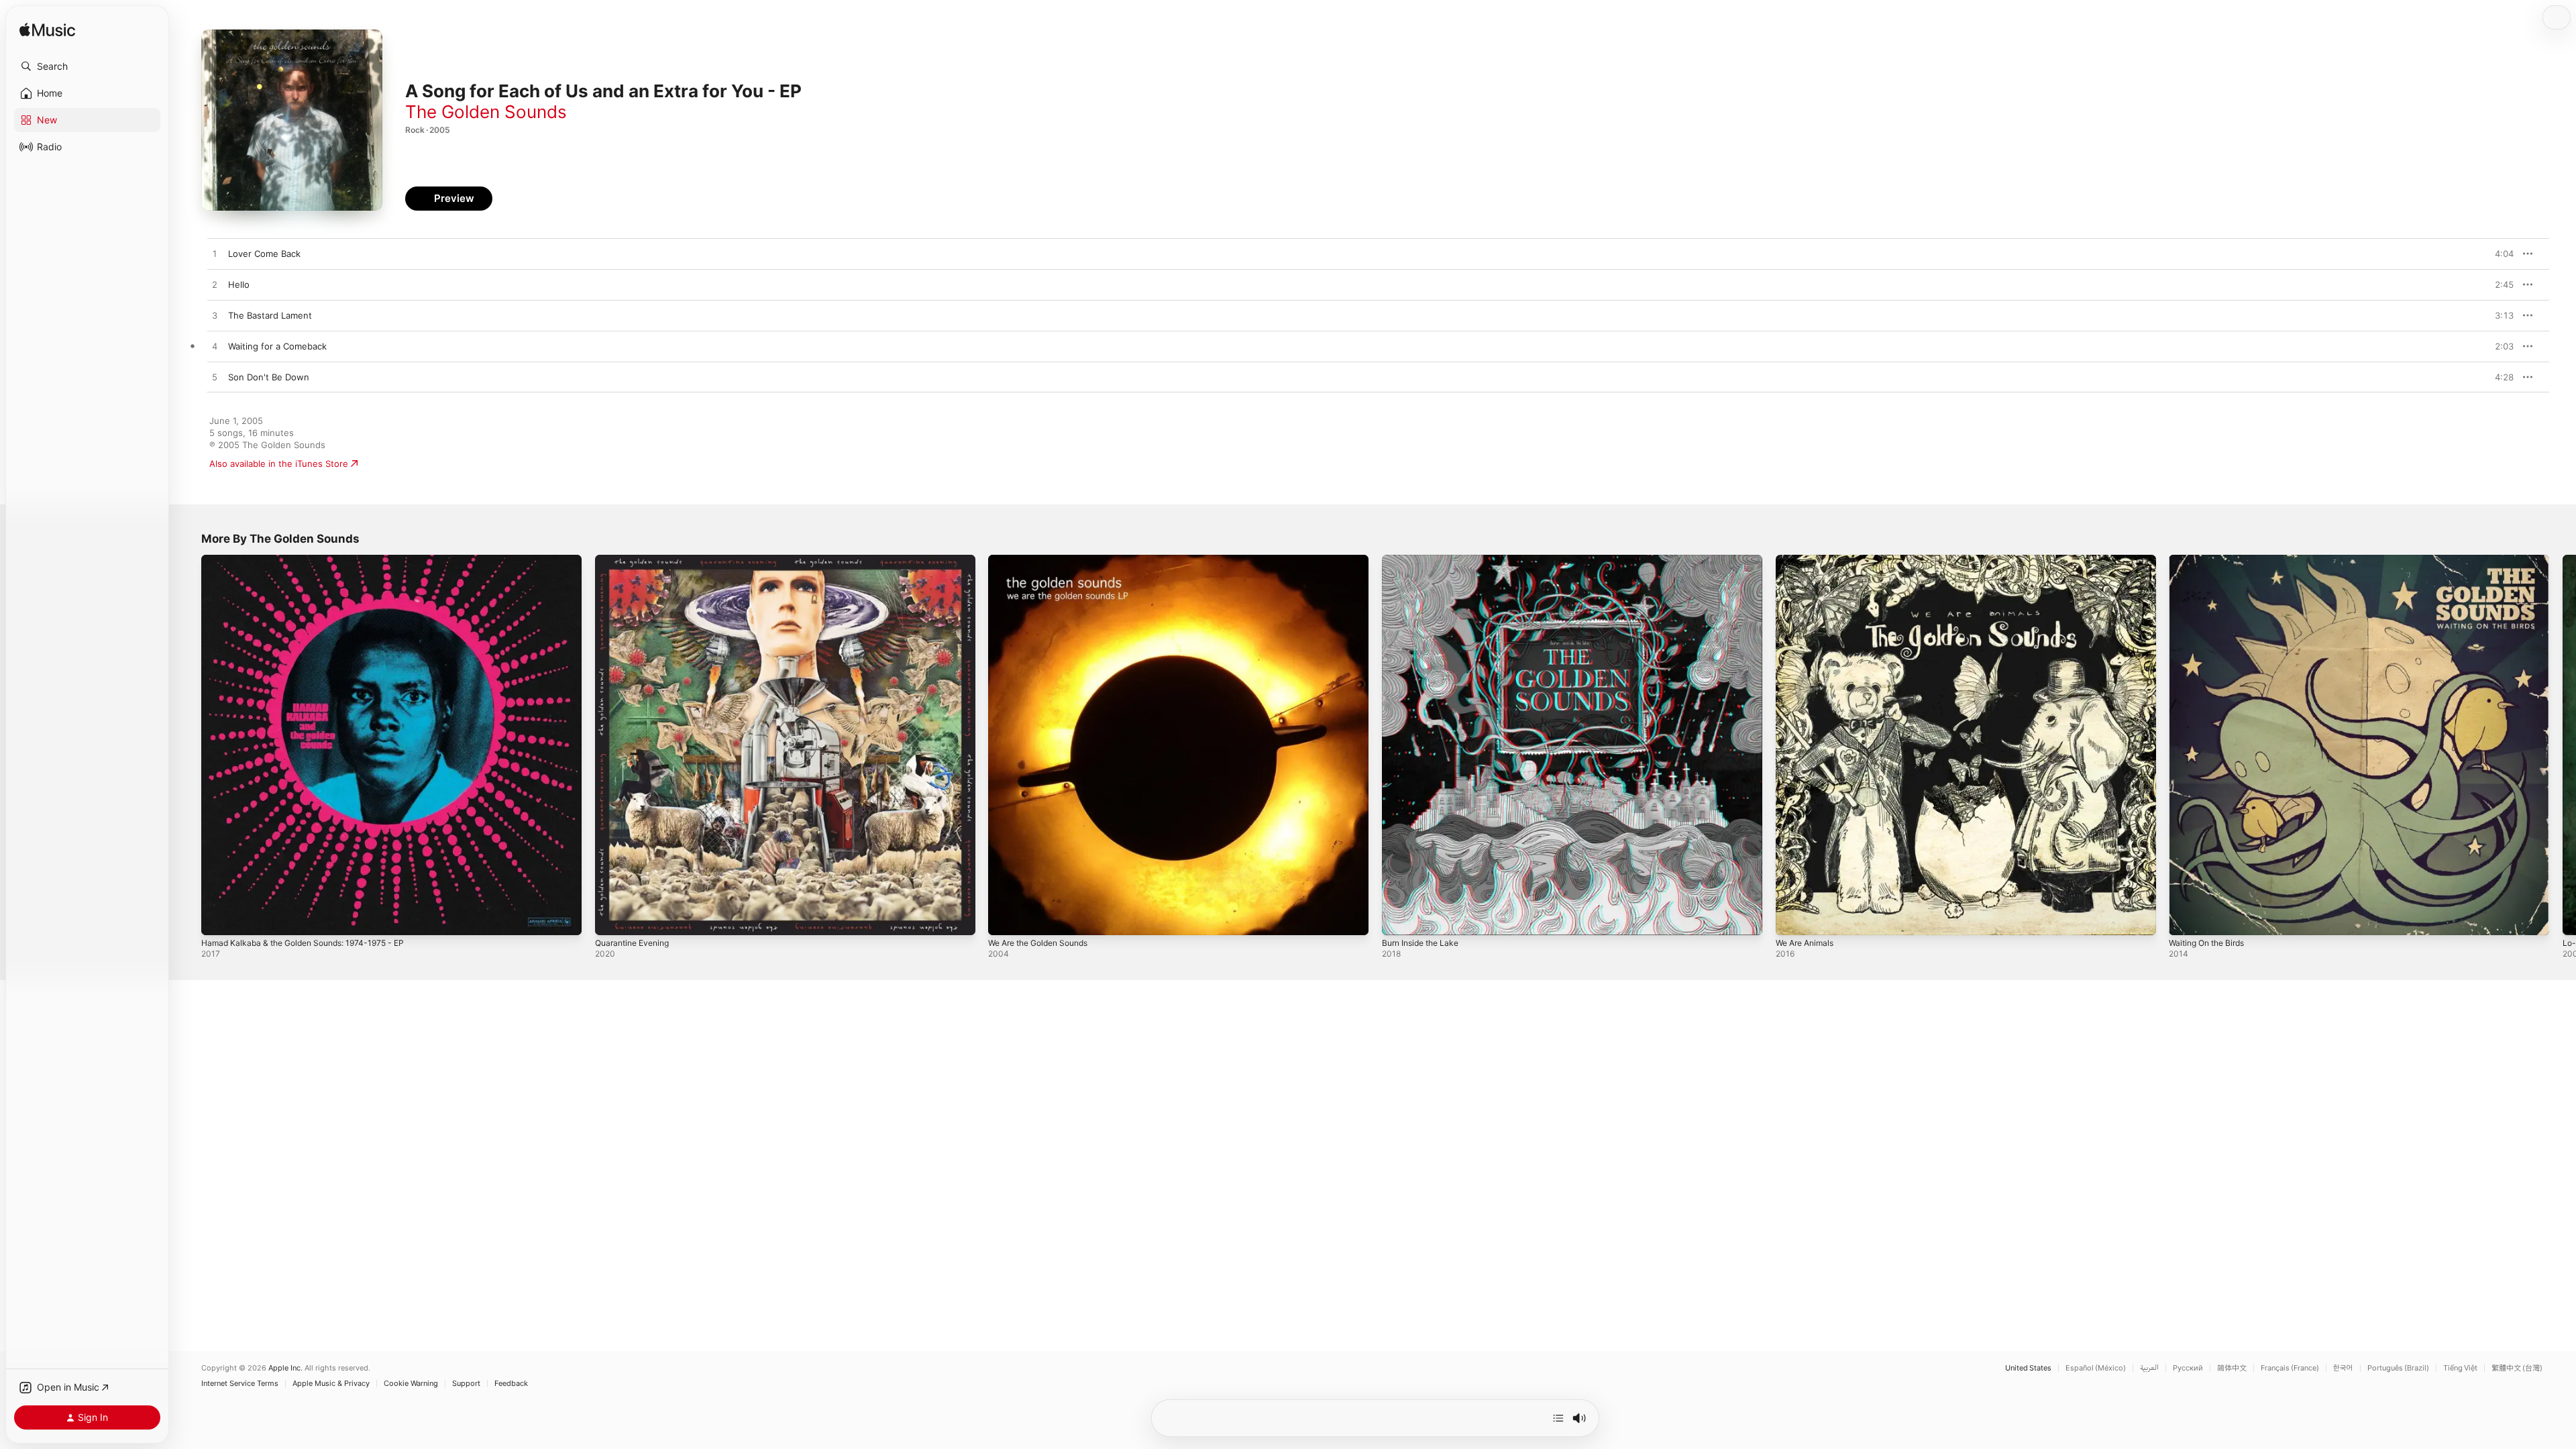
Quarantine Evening (636, 560)
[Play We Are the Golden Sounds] (1005, 918)
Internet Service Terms (240, 1384)
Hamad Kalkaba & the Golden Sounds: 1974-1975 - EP (313, 560)
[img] (47, 31)
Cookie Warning (411, 1384)
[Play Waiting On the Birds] (2186, 918)
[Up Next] (1558, 1418)
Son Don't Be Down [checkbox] (269, 377)
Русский (2188, 1368)
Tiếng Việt (2460, 1368)
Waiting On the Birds (2211, 560)
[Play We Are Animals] (1792, 918)
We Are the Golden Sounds (1045, 560)
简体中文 (2232, 1368)
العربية (2149, 1368)
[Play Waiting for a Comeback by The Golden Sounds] (215, 347)
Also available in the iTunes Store (279, 464)
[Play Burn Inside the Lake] (1399, 918)
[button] (87, 66)
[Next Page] (2563, 745)
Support (466, 1384)
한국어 (2343, 1368)
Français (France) (2290, 1368)
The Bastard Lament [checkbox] (270, 315)
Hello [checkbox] (239, 284)
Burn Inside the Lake (1425, 560)
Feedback (511, 1384)
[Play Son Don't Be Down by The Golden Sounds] (215, 378)
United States (2028, 1368)
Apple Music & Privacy (331, 1384)
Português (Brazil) (2398, 1368)
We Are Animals (1808, 560)
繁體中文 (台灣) (2517, 1368)
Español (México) (2096, 1368)
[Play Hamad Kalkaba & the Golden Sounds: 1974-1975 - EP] (218, 918)
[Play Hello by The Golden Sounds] (215, 285)
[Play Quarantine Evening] (612, 918)
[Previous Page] (188, 745)
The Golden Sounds (486, 112)
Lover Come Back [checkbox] (264, 254)
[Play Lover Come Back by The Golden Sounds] (215, 254)
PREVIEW (2499, 254)
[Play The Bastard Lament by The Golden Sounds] (215, 316)
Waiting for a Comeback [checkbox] (277, 346)
